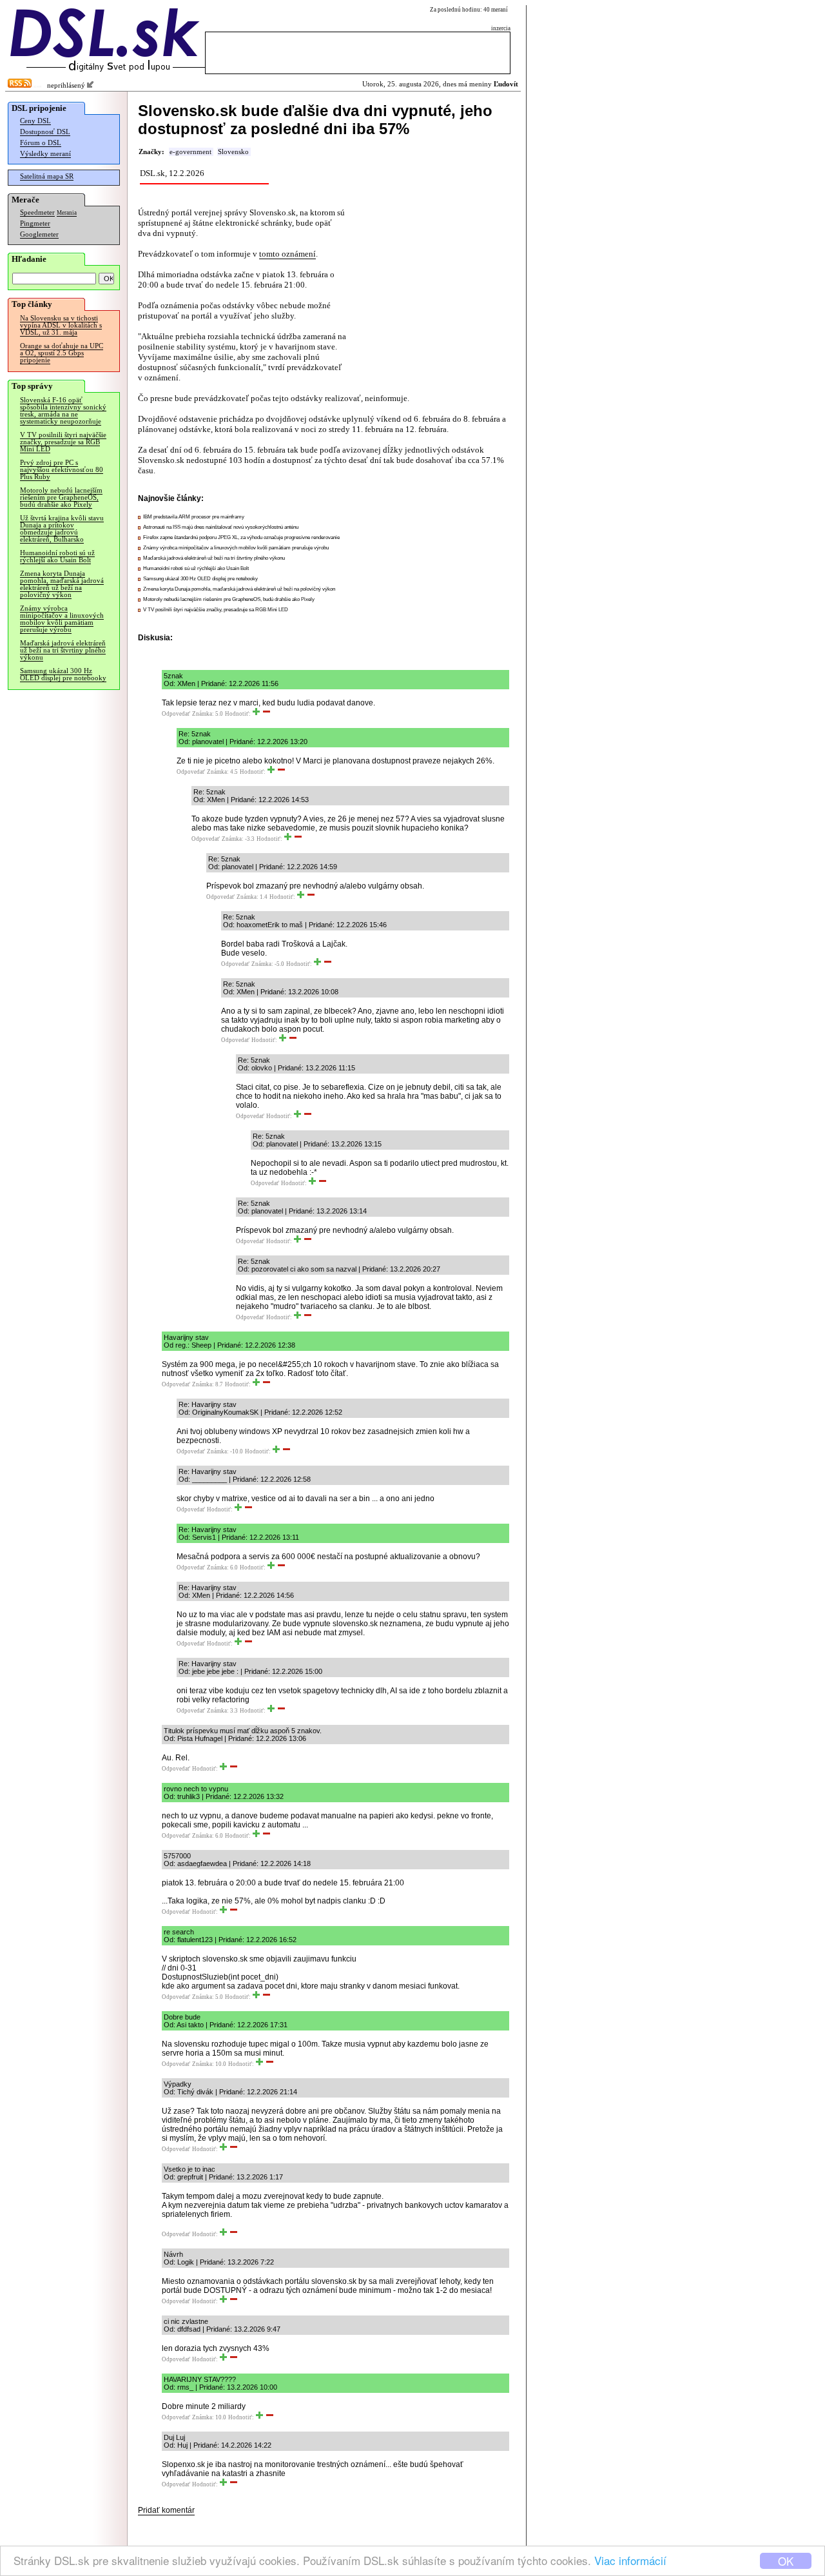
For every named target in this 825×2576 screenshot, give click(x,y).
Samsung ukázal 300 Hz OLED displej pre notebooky (63, 674)
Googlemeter (39, 234)
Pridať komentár (166, 2510)
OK (786, 2561)
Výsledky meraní (45, 154)
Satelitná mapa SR (47, 176)
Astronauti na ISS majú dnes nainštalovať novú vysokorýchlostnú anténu (221, 527)
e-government (190, 152)
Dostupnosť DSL (45, 132)
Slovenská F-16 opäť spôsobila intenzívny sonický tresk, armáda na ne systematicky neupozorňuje (63, 411)
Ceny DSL (35, 121)
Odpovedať (176, 714)
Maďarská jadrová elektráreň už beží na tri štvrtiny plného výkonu (63, 650)
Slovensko (233, 152)
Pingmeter (35, 223)
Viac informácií (630, 2560)
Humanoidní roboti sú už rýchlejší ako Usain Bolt (57, 556)
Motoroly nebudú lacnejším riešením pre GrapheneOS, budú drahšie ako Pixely (61, 497)
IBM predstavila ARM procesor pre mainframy (194, 517)
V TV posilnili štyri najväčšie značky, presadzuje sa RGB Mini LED (63, 442)
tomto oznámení (287, 254)
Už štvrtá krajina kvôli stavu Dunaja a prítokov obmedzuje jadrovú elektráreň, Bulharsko (62, 529)
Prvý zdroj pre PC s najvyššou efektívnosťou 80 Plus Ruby (62, 470)
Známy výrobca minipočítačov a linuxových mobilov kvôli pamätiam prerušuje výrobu (62, 619)
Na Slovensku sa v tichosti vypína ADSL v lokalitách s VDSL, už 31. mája (61, 325)
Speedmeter (37, 212)
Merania (67, 213)
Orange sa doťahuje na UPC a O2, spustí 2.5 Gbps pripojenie (62, 353)
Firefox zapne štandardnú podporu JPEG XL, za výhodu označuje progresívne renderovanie (241, 537)
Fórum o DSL (41, 143)
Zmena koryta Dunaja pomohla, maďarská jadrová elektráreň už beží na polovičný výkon (62, 584)
